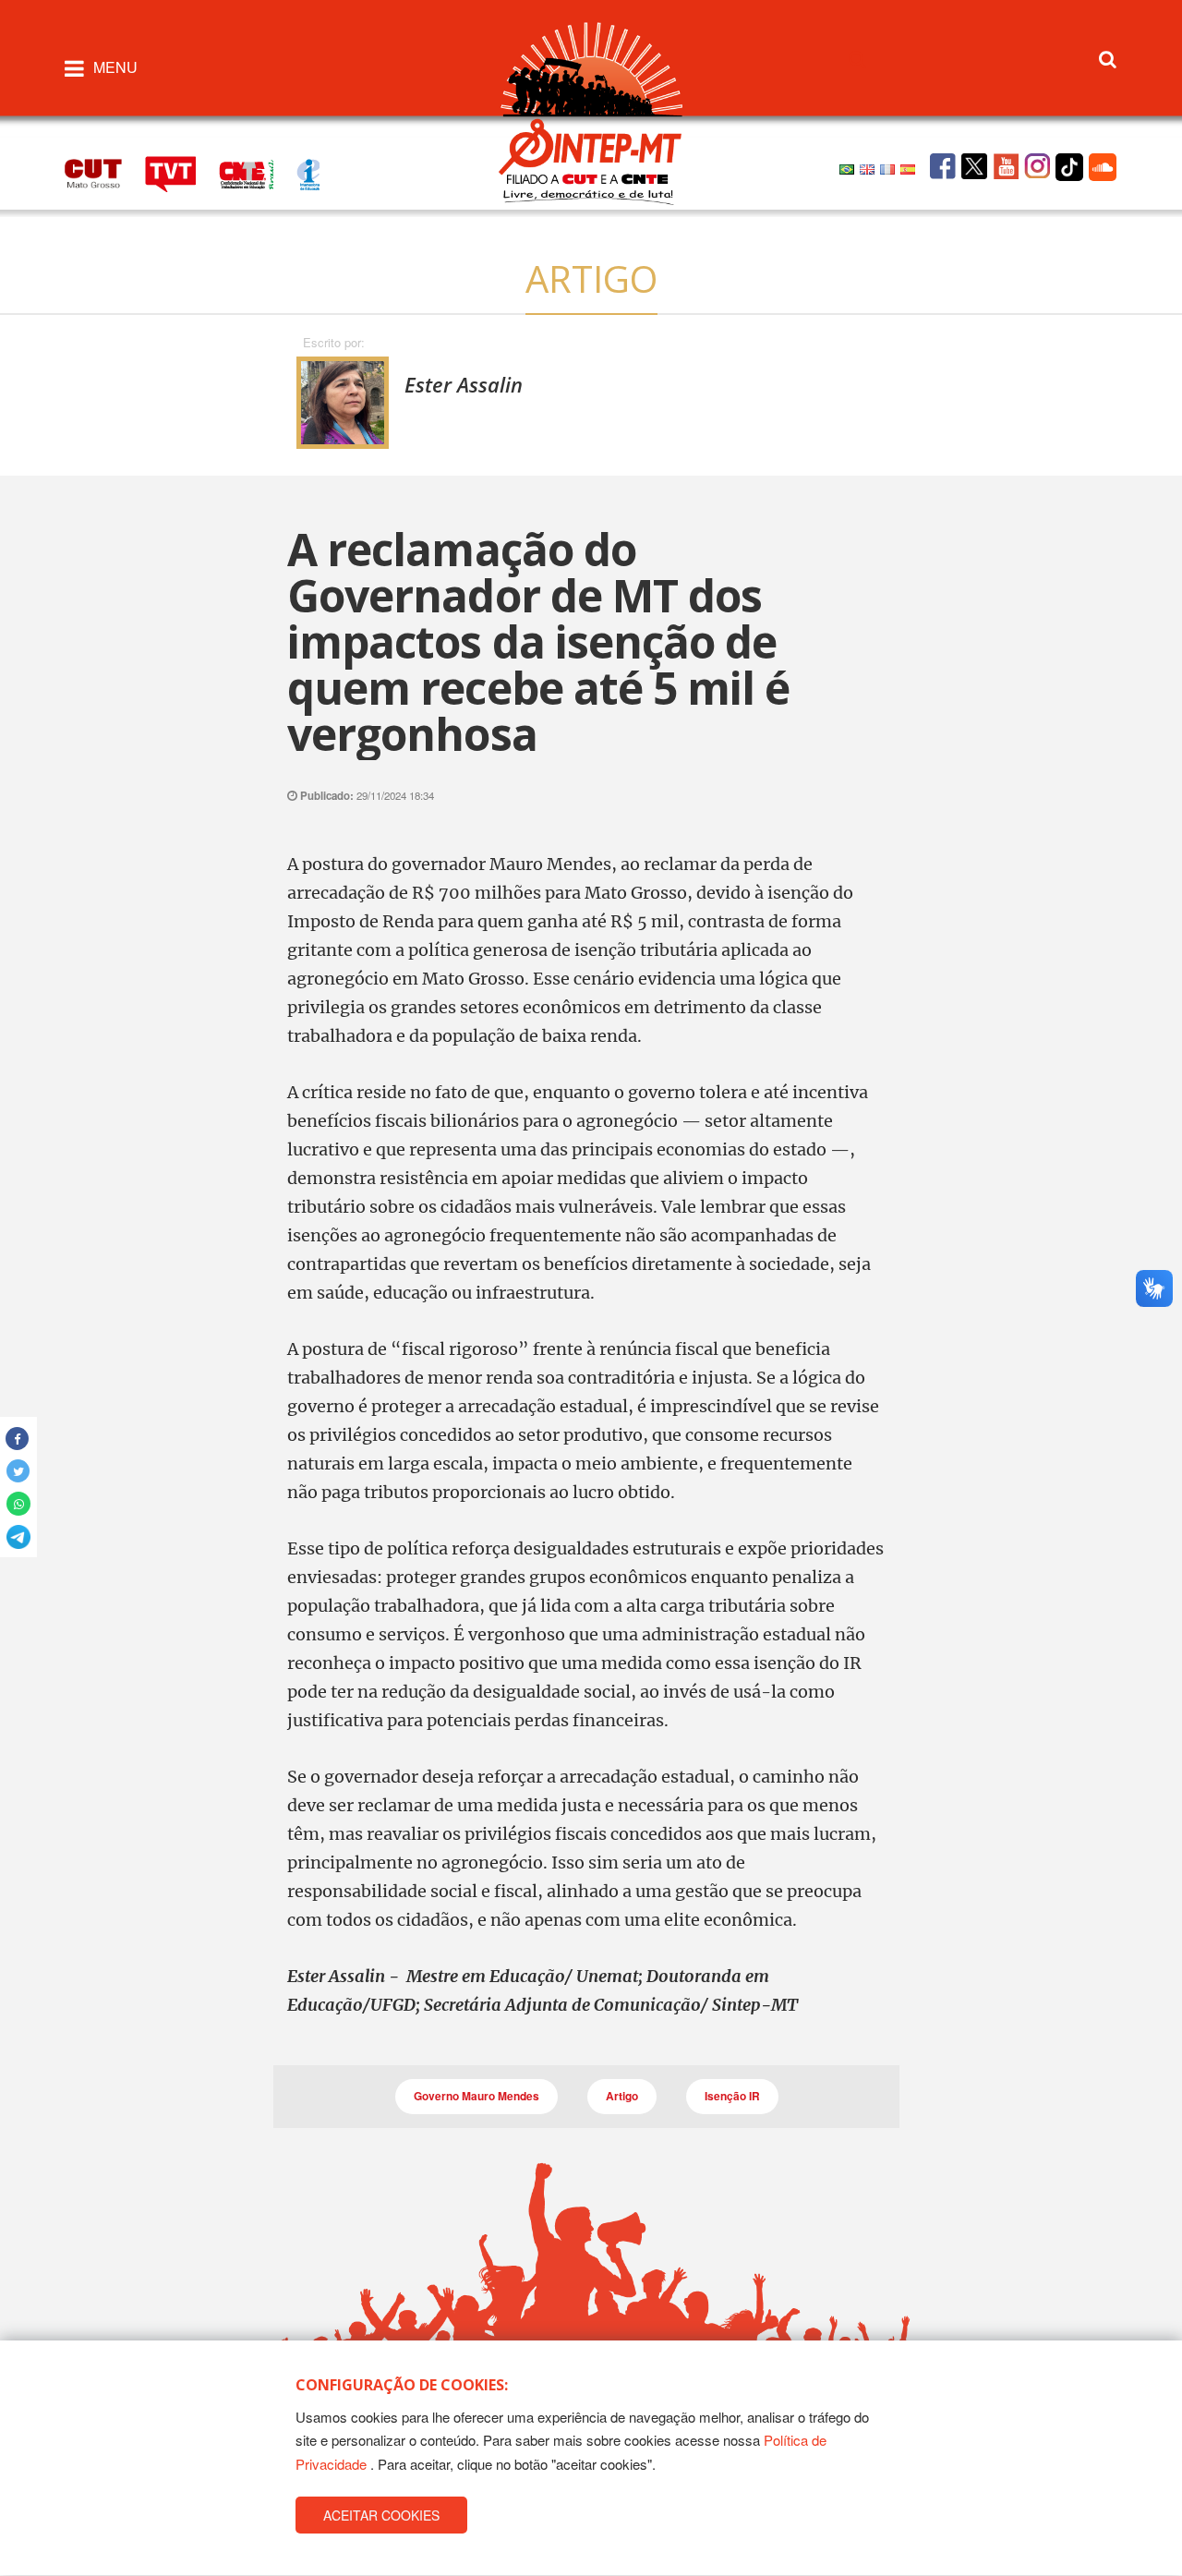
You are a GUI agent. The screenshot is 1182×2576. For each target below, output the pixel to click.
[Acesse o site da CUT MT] (103, 171)
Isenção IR (732, 2096)
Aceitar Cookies (381, 2515)
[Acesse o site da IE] (318, 172)
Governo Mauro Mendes (476, 2096)
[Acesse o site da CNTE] (258, 172)
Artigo (622, 2096)
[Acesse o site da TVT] (182, 172)
